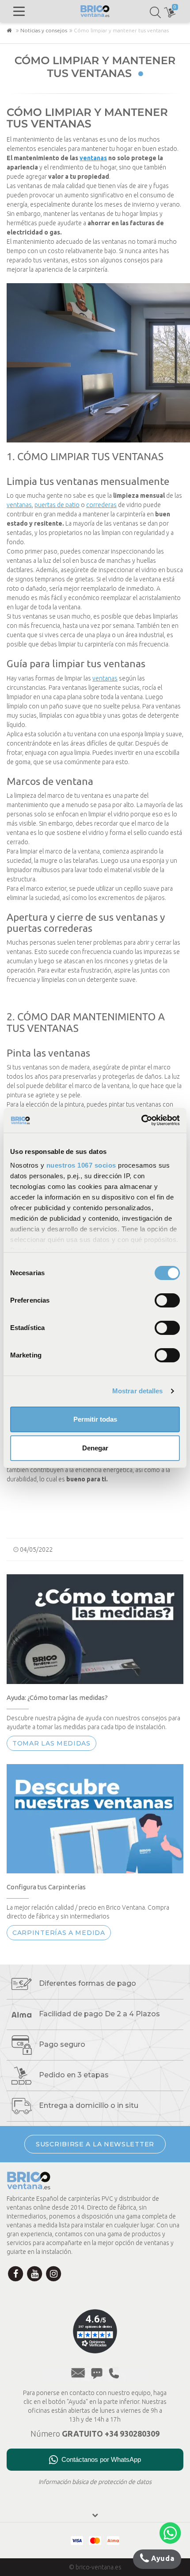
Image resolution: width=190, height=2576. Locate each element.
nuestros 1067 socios (81, 1165)
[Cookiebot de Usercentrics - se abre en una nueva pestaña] (141, 1120)
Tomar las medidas (51, 1743)
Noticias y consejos (44, 30)
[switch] (167, 1300)
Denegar (95, 1448)
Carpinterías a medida (59, 1933)
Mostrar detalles (138, 1391)
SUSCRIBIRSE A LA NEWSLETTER (95, 2144)
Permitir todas (95, 1419)
